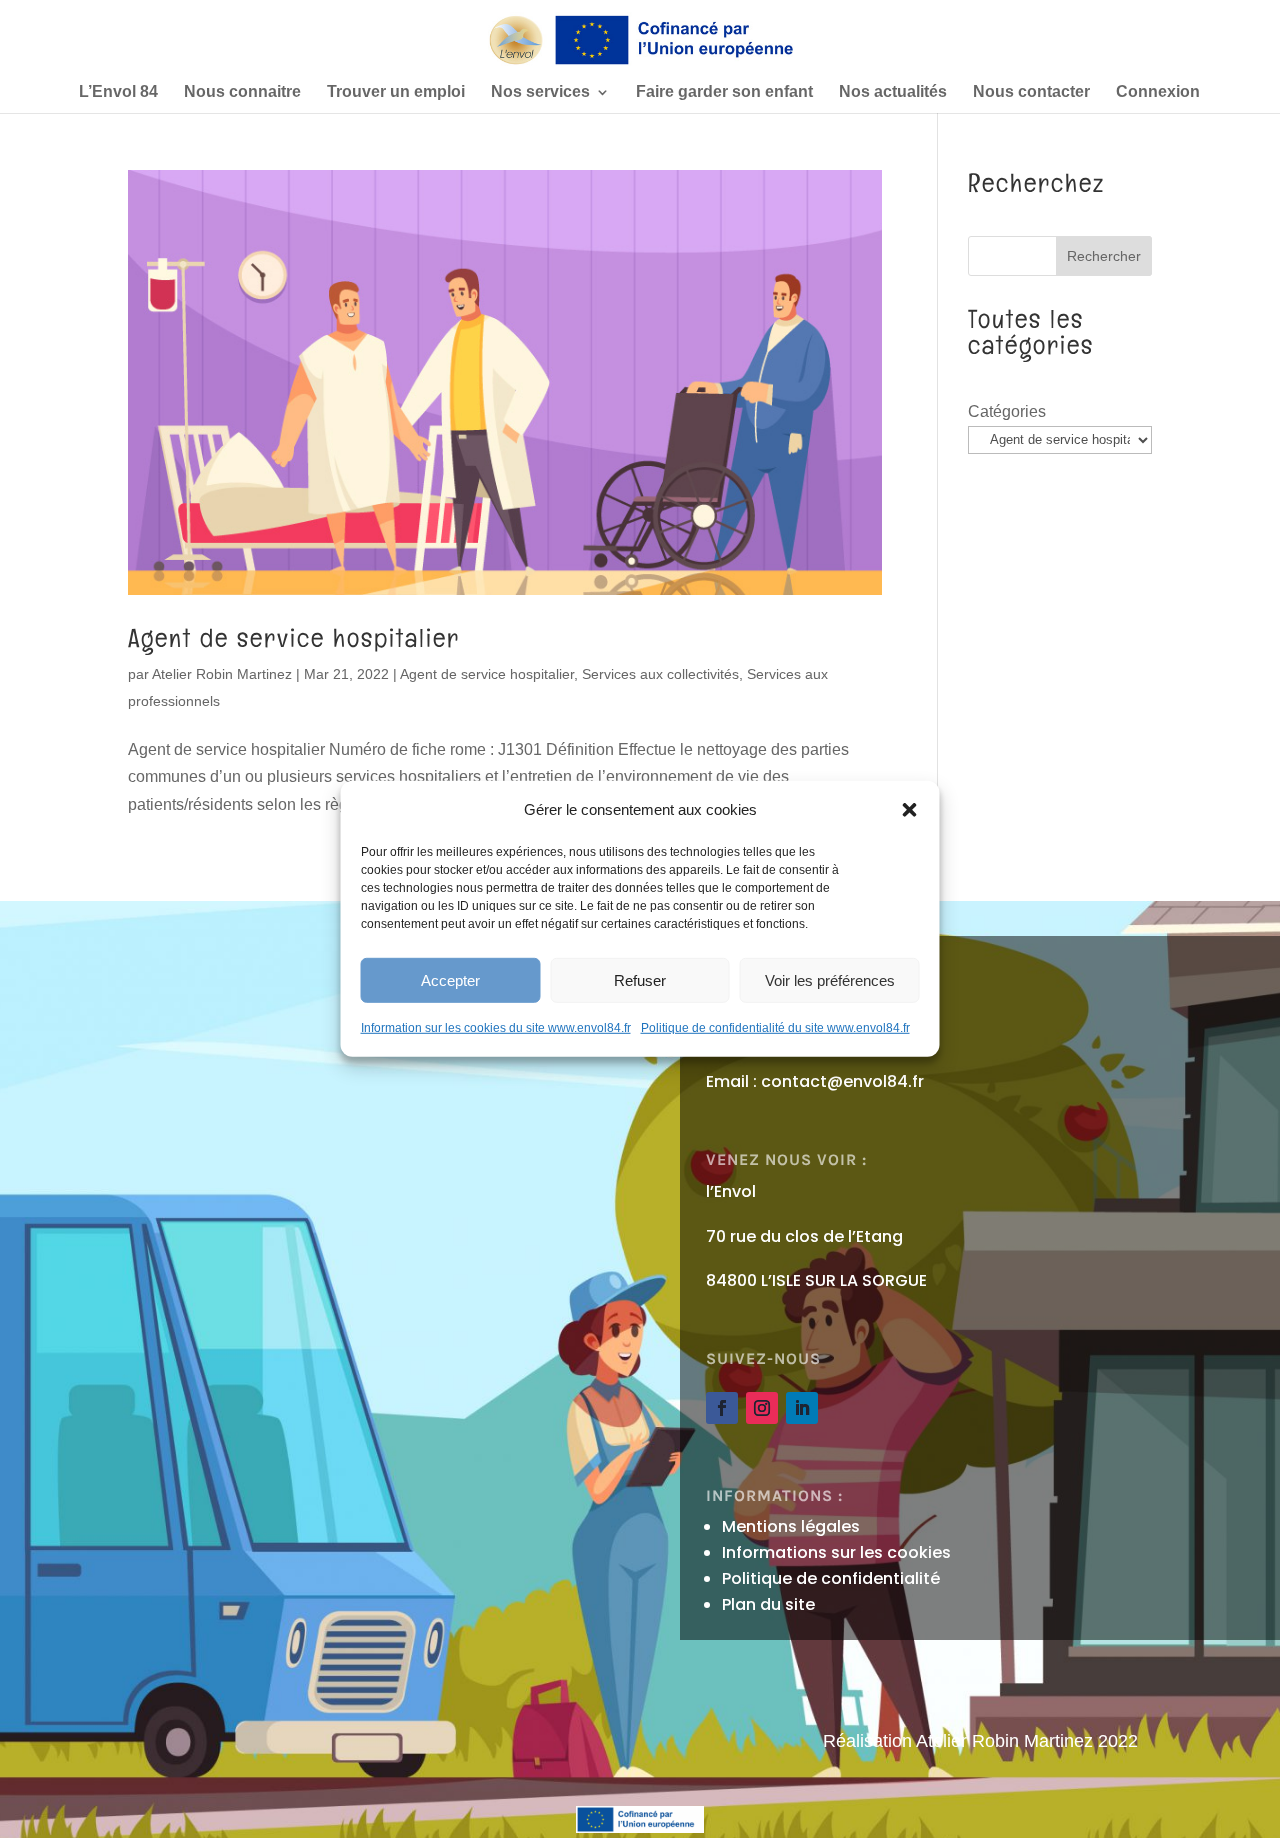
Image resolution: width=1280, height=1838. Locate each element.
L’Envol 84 (118, 92)
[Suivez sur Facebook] (722, 1408)
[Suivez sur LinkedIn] (802, 1408)
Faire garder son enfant (724, 92)
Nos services (540, 92)
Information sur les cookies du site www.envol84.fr (496, 1028)
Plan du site (768, 1604)
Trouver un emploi (396, 92)
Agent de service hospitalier (294, 638)
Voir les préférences (830, 980)
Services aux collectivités (660, 674)
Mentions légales (791, 1526)
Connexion (1158, 92)
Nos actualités (893, 92)
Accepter (450, 980)
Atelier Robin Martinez (222, 674)
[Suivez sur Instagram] (762, 1408)
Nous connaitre (242, 92)
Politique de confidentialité (831, 1578)
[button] (910, 809)
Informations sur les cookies (836, 1552)
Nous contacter (1031, 92)
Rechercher (1104, 256)
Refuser (640, 980)
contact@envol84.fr (842, 1081)
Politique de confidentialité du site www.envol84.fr (775, 1028)
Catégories (1007, 411)
